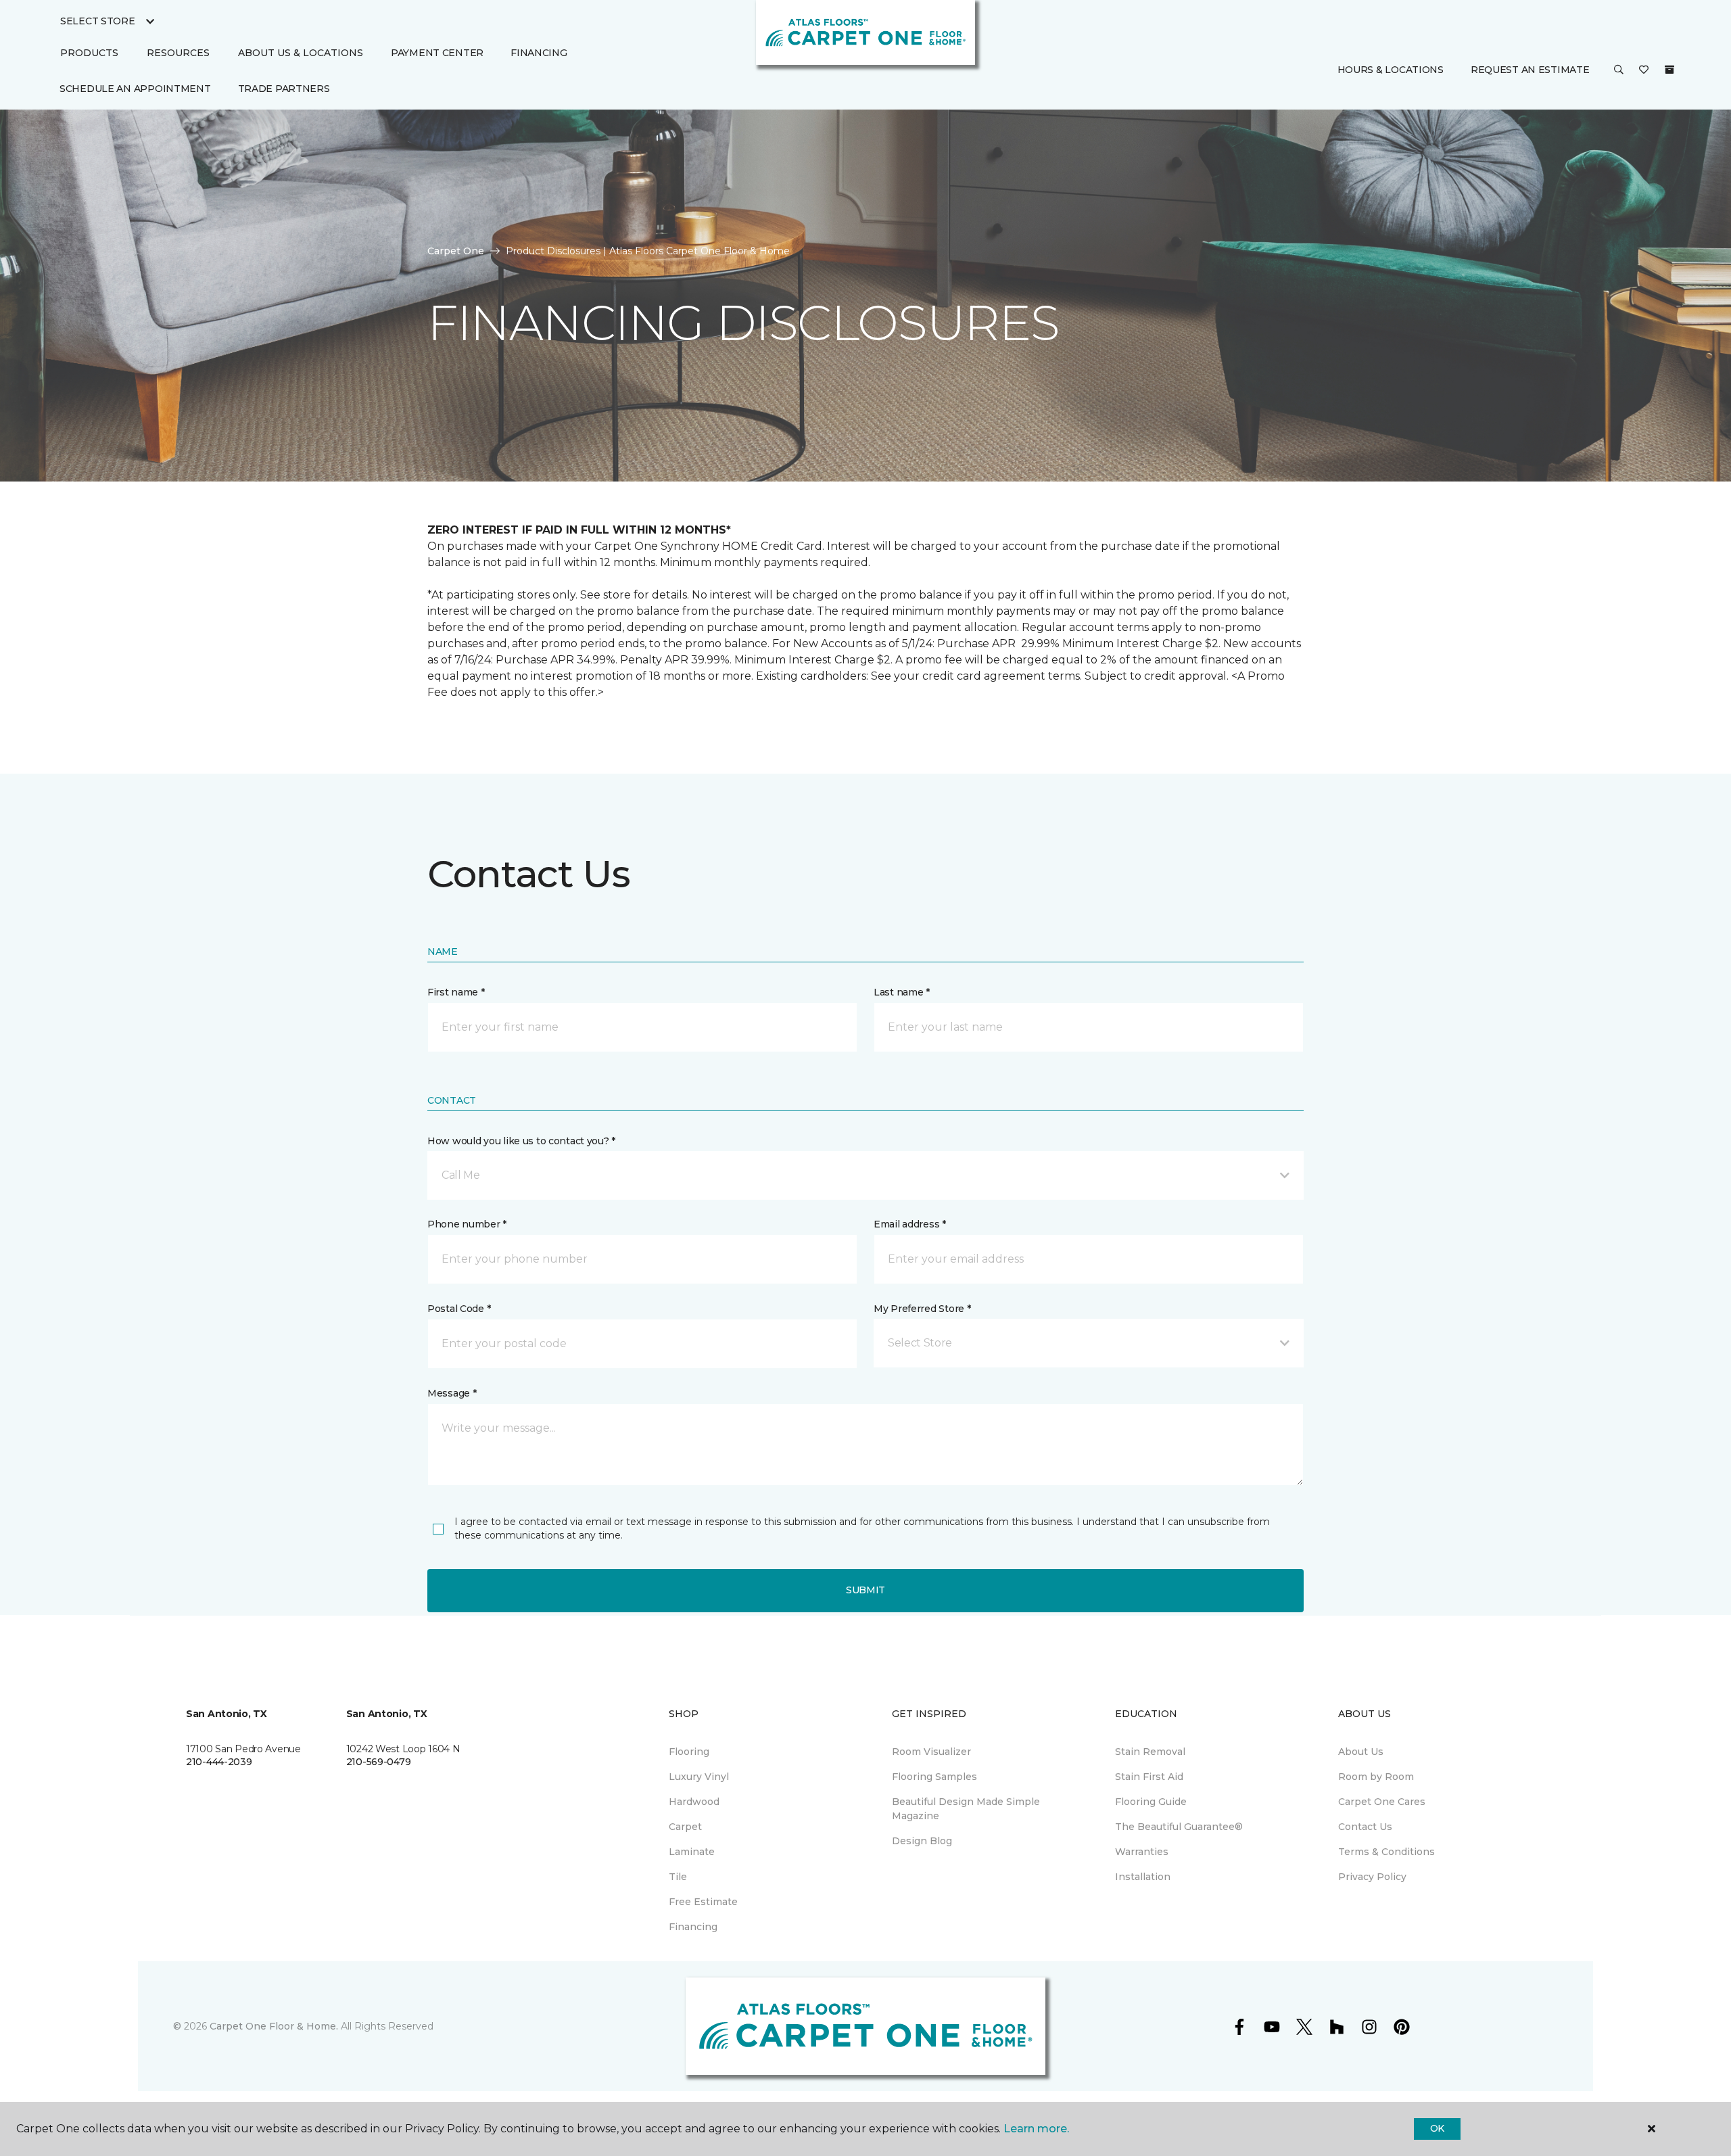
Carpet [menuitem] (685, 1827)
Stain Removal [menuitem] (1150, 1752)
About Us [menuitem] (1361, 1752)
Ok (1437, 2128)
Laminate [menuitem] (692, 1852)
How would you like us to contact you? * (521, 1141)
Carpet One (456, 251)
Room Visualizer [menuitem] (931, 1752)
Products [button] (89, 53)
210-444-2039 (219, 1762)
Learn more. (1036, 2129)
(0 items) (1669, 70)
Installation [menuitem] (1143, 1877)
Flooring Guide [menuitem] (1151, 1802)
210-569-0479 (379, 1762)
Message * (452, 1393)
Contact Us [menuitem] (1365, 1827)
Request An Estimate (1530, 70)
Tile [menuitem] (678, 1877)
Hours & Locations (1391, 70)
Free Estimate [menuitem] (703, 1902)
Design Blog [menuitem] (922, 1841)
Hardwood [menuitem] (694, 1802)
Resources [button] (178, 53)
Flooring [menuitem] (689, 1752)
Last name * (902, 992)
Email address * (910, 1224)
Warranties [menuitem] (1142, 1852)
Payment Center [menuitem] (437, 53)
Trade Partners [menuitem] (284, 89)
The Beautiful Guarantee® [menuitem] (1179, 1827)
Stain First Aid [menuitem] (1149, 1777)
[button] (1619, 71)
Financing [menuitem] (539, 53)
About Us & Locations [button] (301, 53)
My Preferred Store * (922, 1309)
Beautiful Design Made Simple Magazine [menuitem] (966, 1809)
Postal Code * (459, 1309)
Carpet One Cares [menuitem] (1382, 1802)
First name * (456, 992)
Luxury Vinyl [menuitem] (699, 1777)
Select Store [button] (98, 21)
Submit (865, 1590)
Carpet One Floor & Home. (274, 2026)
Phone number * (467, 1224)
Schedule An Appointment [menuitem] (135, 89)
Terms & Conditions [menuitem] (1386, 1852)
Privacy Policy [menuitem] (1372, 1877)
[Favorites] (1644, 71)
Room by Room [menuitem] (1376, 1777)
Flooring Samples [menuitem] (934, 1777)
